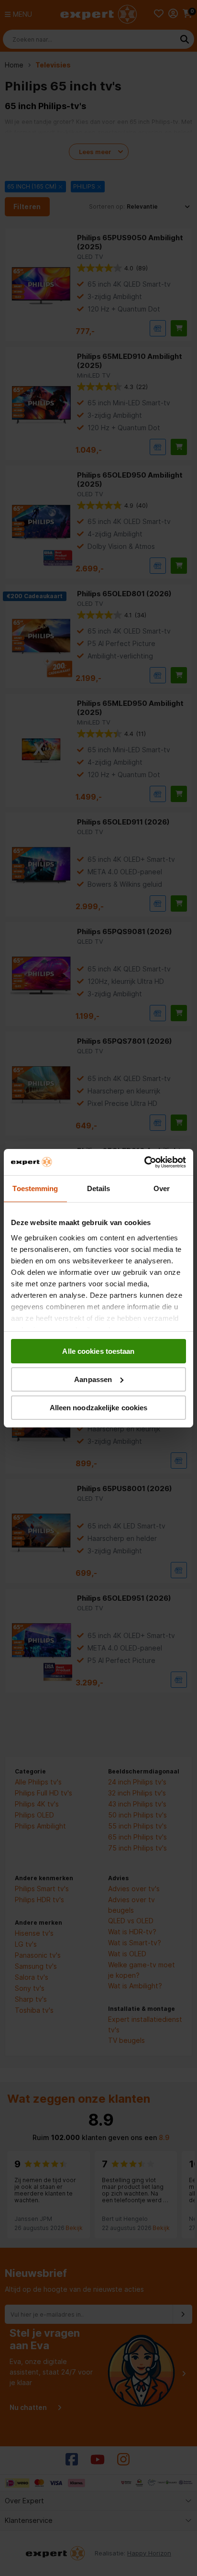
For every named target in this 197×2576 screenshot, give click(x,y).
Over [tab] (162, 1188)
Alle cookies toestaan (98, 1351)
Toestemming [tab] (35, 1188)
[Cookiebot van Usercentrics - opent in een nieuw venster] (144, 1162)
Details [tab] (99, 1188)
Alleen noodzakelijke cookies (99, 1407)
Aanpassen (93, 1379)
